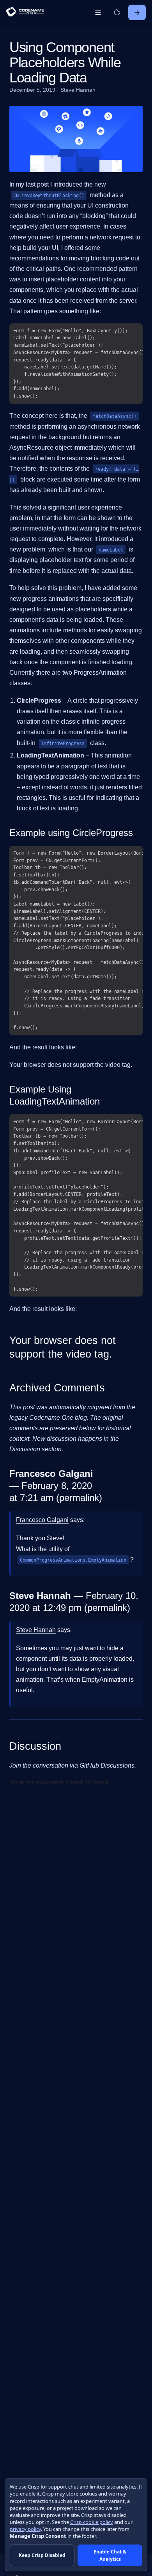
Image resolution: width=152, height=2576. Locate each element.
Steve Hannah (36, 1630)
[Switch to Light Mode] (117, 12)
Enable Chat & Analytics (110, 2555)
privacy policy (25, 2529)
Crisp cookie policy (92, 2522)
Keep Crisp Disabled (42, 2555)
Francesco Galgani (42, 1520)
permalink (79, 1498)
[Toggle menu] (98, 12)
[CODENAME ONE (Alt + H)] (25, 13)
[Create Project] (137, 12)
